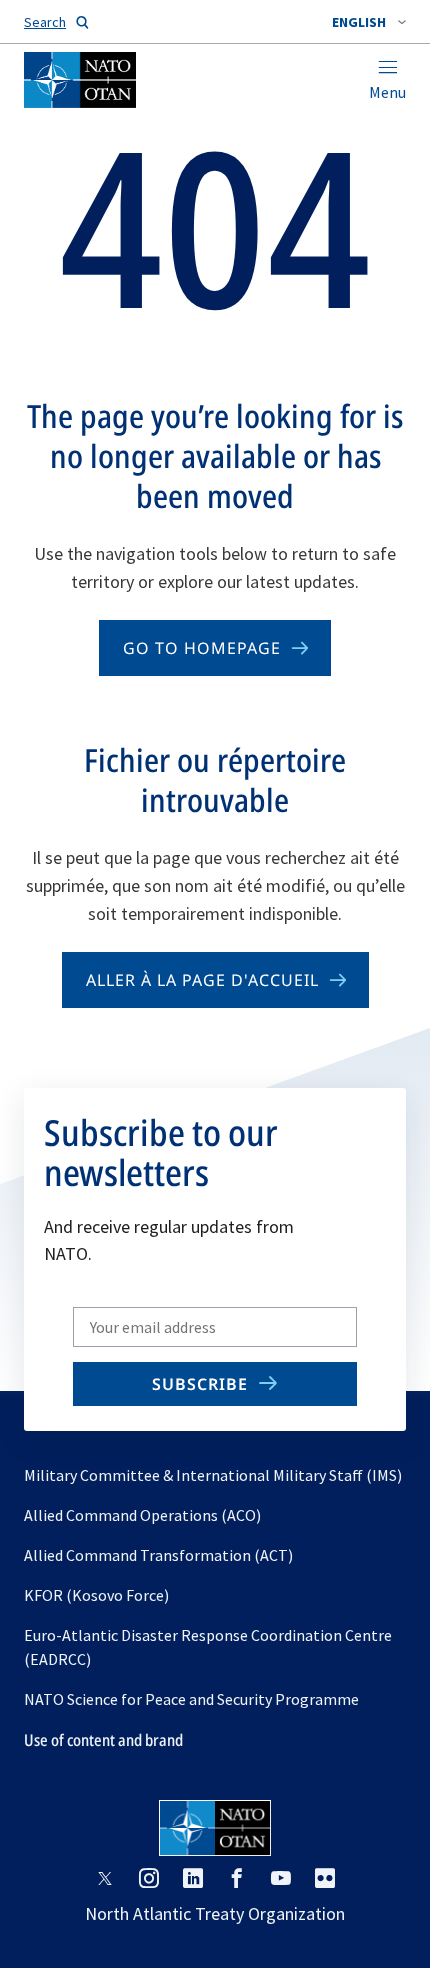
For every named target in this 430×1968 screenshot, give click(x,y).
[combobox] (369, 22)
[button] (369, 22)
